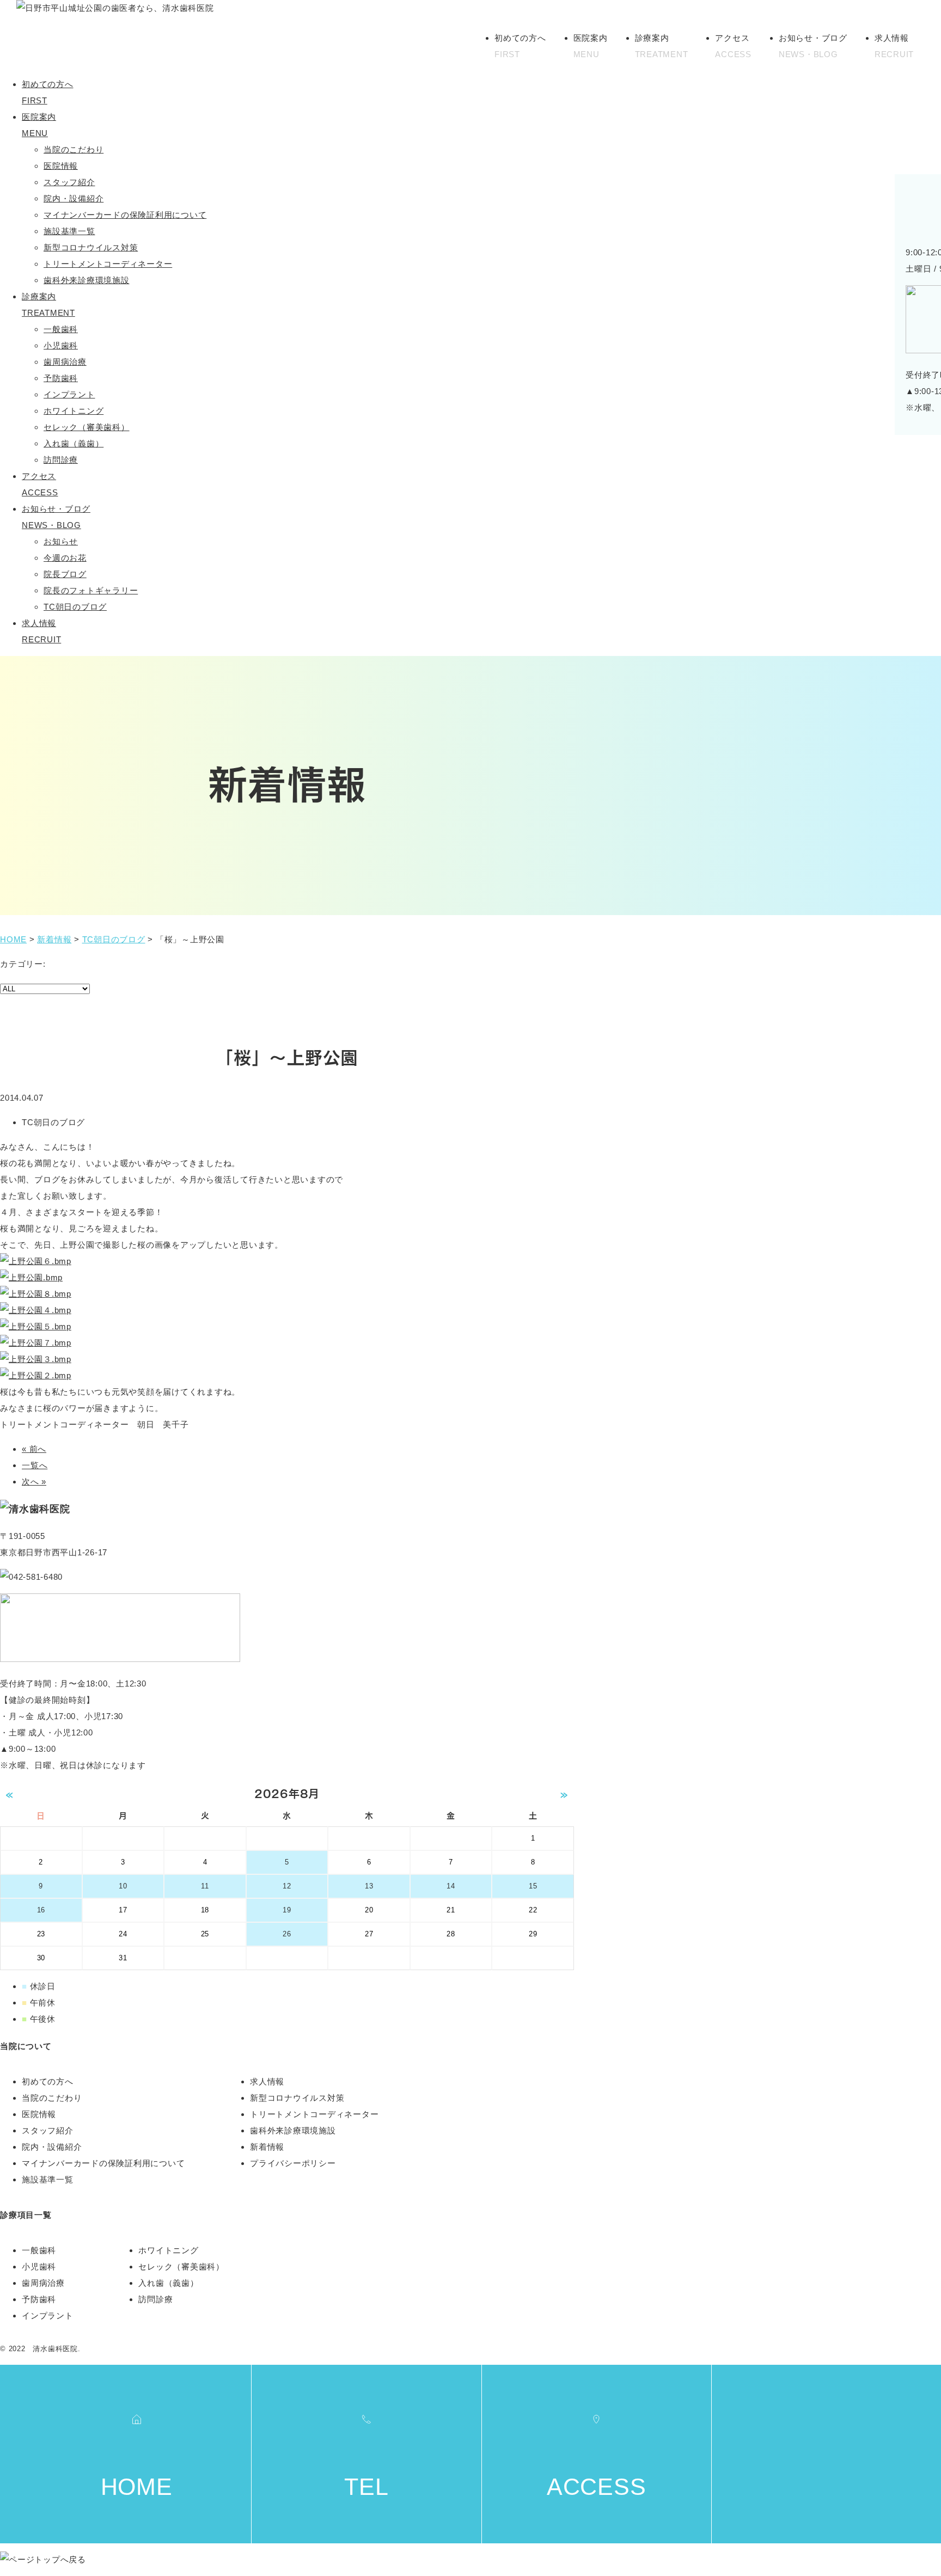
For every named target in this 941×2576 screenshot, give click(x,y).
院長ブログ (65, 574)
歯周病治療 (65, 362)
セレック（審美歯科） (87, 427)
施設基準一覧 (69, 231)
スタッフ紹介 (69, 182)
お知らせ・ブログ (813, 46)
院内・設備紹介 (74, 198)
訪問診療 (61, 460)
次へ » (34, 1482)
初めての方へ (520, 46)
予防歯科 (61, 378)
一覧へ (35, 1465)
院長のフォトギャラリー (91, 590)
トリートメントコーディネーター (108, 264)
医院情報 (61, 166)
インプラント (69, 394)
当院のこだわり (74, 149)
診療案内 (662, 46)
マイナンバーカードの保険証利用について (125, 215)
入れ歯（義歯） (74, 443)
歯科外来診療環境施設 (87, 280)
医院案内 (591, 46)
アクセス (733, 46)
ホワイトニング (74, 411)
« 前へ (34, 1449)
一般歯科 (61, 329)
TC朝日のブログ (75, 607)
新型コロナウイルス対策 (91, 247)
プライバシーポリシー (293, 2163)
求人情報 (894, 46)
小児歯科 (61, 345)
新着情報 (267, 2147)
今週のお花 (65, 558)
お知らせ (61, 541)
